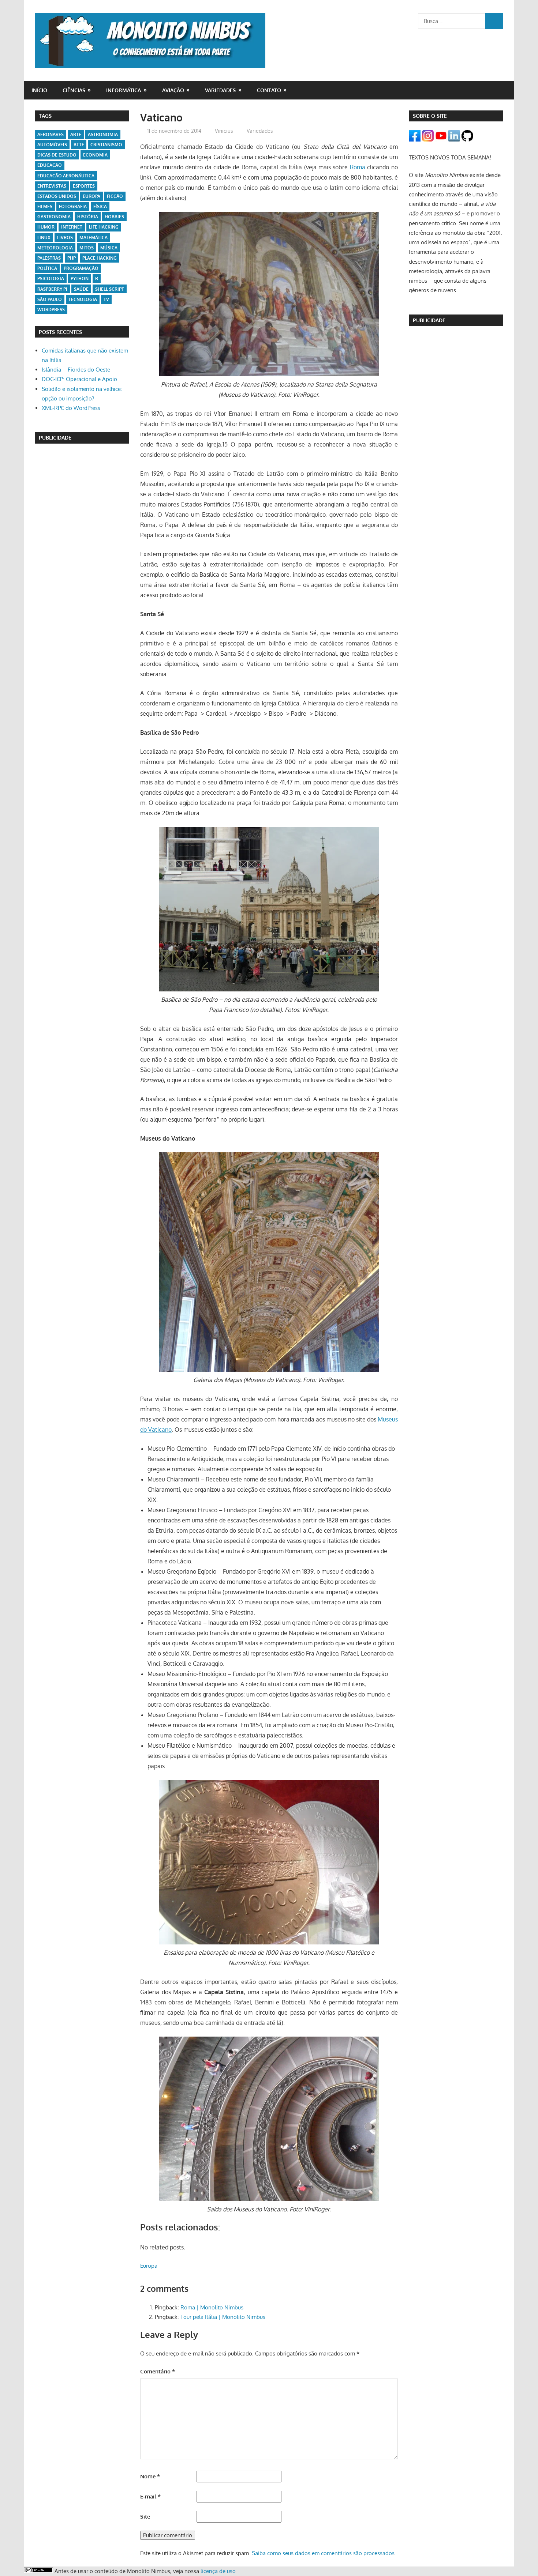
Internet (72, 227)
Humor (46, 227)
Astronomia (103, 134)
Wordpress (51, 310)
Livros (65, 238)
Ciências (74, 90)
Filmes (45, 206)
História (88, 217)
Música (109, 248)
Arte (76, 134)
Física (100, 206)
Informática (124, 90)
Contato (269, 90)
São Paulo (50, 299)
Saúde (81, 289)
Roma (358, 167)
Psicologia (51, 278)
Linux (44, 238)
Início (39, 90)
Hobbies (114, 217)
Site (145, 2517)
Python (80, 278)
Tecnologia (83, 299)
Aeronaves (51, 134)
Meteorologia (55, 248)
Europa (149, 2266)
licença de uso (218, 2571)
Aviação (173, 90)
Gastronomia (54, 217)
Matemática (94, 238)
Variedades (220, 90)
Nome (150, 2476)
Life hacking (104, 227)
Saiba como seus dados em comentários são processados (323, 2553)
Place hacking (100, 258)
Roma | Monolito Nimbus (212, 2307)
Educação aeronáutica (66, 176)
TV (106, 299)
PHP (72, 258)
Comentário (158, 2371)
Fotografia (73, 206)
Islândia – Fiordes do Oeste (76, 370)
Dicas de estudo (57, 155)
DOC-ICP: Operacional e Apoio (79, 379)
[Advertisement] (82, 561)
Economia (95, 155)
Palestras (49, 258)
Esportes (84, 186)
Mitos (87, 248)
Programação (81, 268)
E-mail (150, 2496)
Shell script (110, 289)
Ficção (115, 196)
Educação (50, 165)
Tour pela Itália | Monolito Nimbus (223, 2317)
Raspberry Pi (52, 289)
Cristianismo (106, 145)
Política (47, 268)
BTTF (79, 145)
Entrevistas (52, 186)
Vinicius (224, 131)
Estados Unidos (57, 196)
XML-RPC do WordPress (71, 408)
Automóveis (52, 145)
